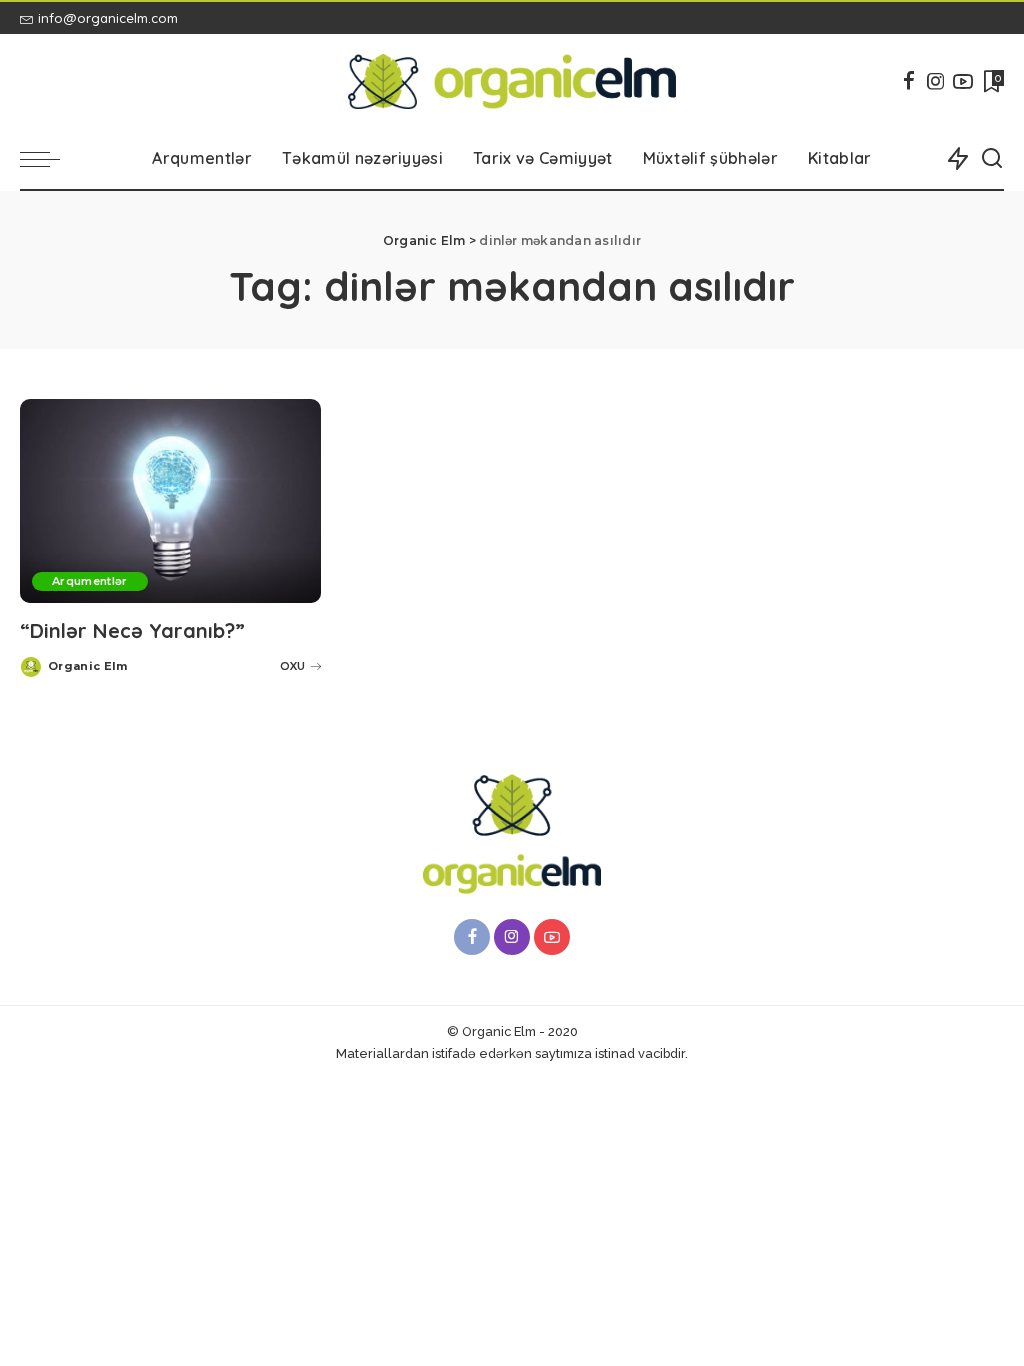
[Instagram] (936, 81)
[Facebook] (909, 81)
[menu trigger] (50, 159)
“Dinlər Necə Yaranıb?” (132, 630)
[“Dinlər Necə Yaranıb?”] (170, 501)
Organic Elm (88, 666)
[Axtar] (992, 159)
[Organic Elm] (512, 81)
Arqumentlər (90, 581)
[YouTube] (963, 81)
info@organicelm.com (108, 18)
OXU (292, 666)
